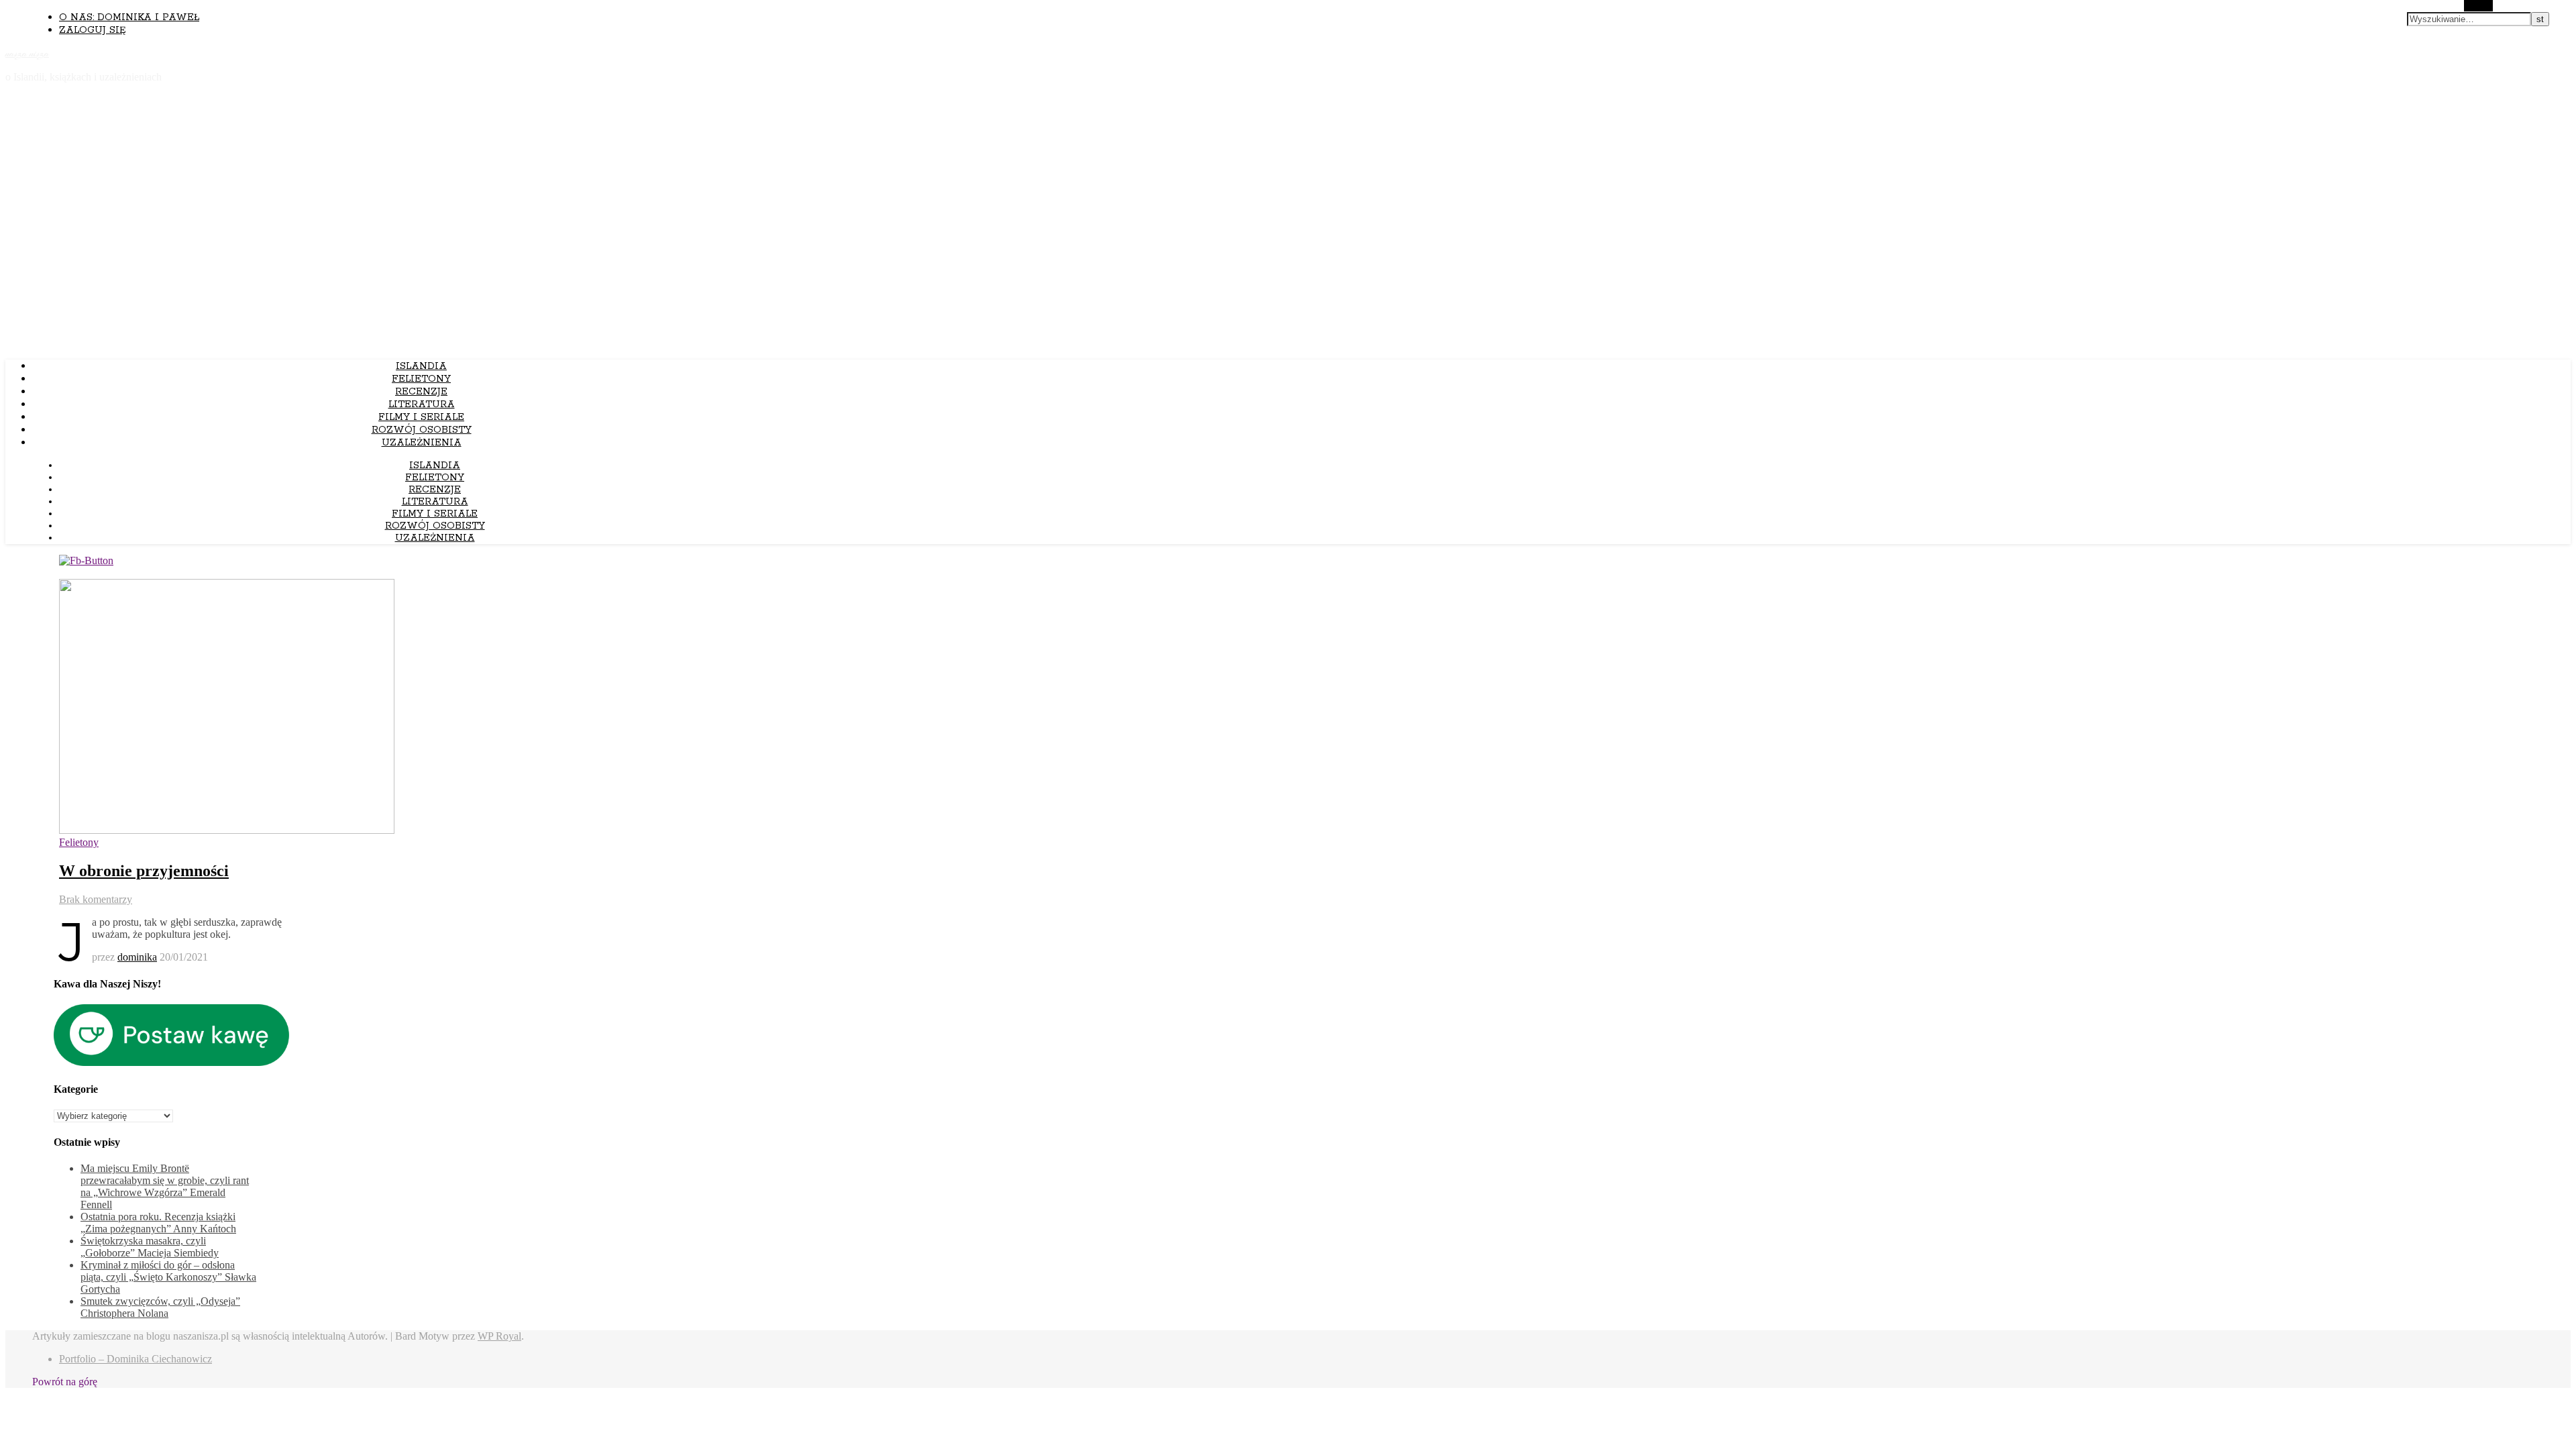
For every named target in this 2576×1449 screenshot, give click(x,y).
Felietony (421, 379)
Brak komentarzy (96, 899)
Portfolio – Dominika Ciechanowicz (136, 1359)
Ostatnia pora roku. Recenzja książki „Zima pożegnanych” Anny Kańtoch (158, 1223)
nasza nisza (27, 54)
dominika (137, 957)
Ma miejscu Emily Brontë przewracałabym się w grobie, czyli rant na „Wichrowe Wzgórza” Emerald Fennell (165, 1186)
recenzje (421, 392)
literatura (422, 405)
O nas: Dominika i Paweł (129, 17)
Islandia (421, 366)
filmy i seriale (421, 417)
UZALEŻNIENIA (422, 443)
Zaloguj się (92, 30)
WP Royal (499, 1336)
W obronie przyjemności (144, 871)
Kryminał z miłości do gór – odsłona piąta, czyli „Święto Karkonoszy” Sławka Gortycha (168, 1277)
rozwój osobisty (422, 430)
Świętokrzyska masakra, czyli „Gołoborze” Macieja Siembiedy (150, 1247)
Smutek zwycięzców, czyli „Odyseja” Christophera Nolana (160, 1307)
